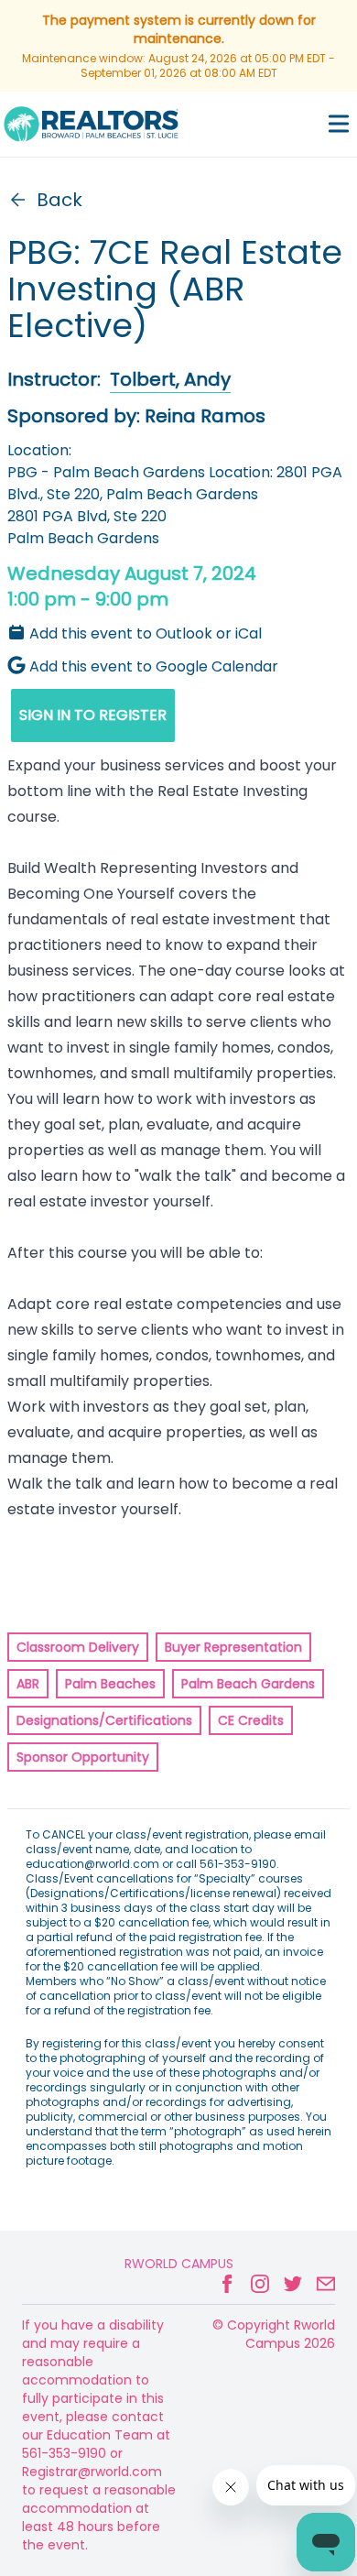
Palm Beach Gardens (248, 1684)
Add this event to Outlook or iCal (146, 633)
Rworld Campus (179, 2264)
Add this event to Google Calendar (154, 666)
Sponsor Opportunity (83, 1757)
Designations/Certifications (104, 1720)
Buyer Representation (233, 1647)
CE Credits (251, 1720)
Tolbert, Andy (170, 379)
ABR (28, 1684)
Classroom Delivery (78, 1647)
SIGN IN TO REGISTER (93, 715)
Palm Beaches (110, 1684)
